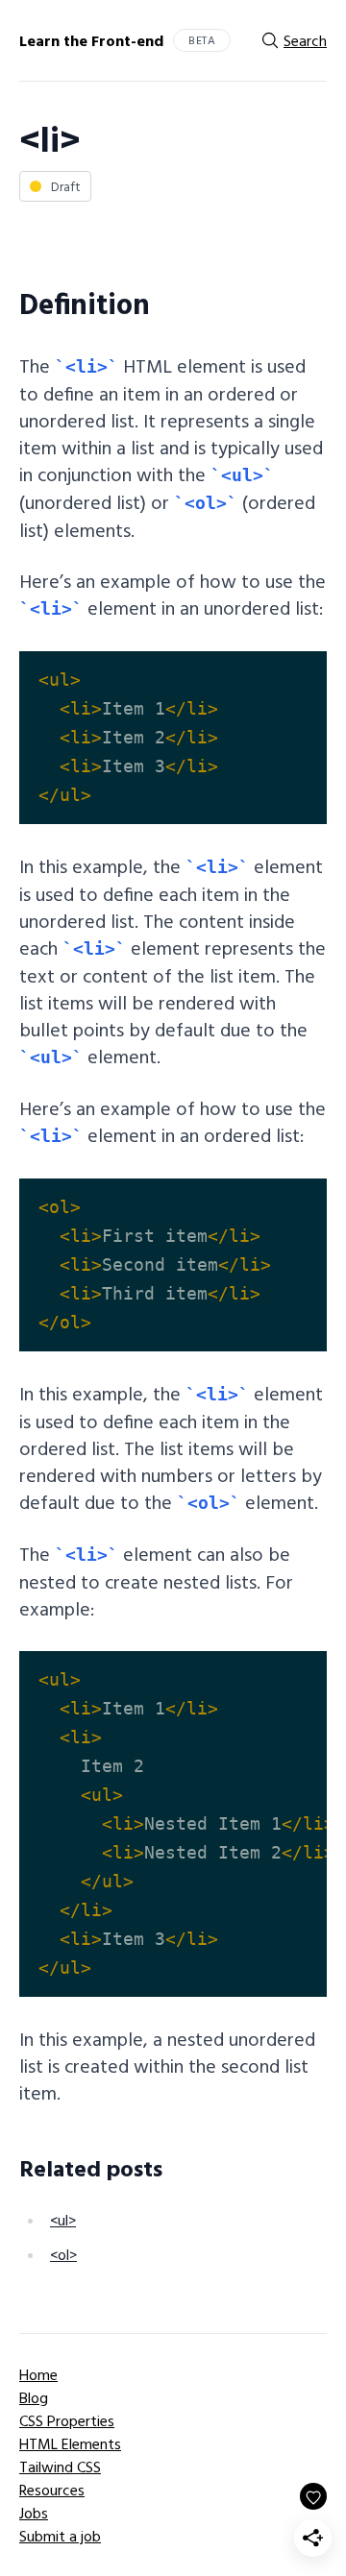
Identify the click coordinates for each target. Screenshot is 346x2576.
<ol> (63, 2254)
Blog (34, 2397)
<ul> (63, 2220)
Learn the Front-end (91, 40)
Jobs (34, 2513)
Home (38, 2374)
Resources (52, 2490)
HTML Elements (70, 2443)
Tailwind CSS (60, 2467)
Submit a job (60, 2536)
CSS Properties (67, 2420)
